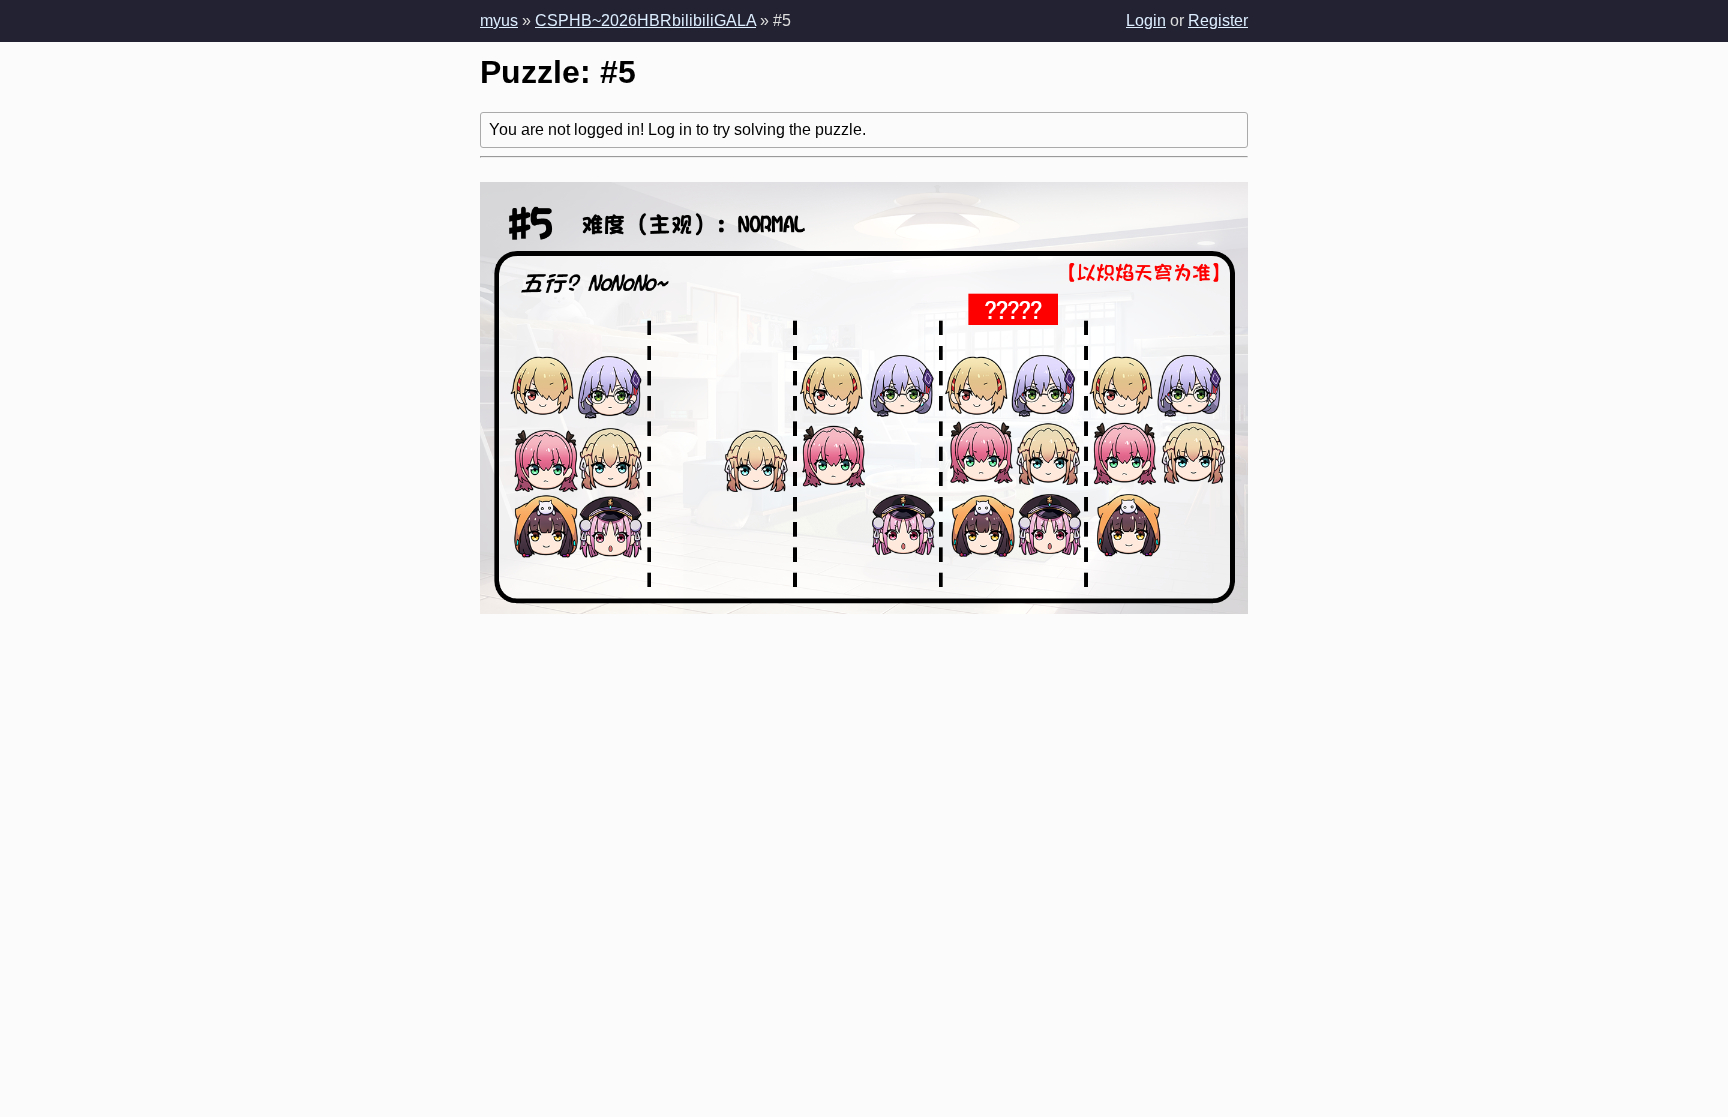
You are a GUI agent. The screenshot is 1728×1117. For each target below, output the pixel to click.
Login (1146, 20)
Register (1218, 20)
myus (499, 20)
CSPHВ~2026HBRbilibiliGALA (645, 20)
